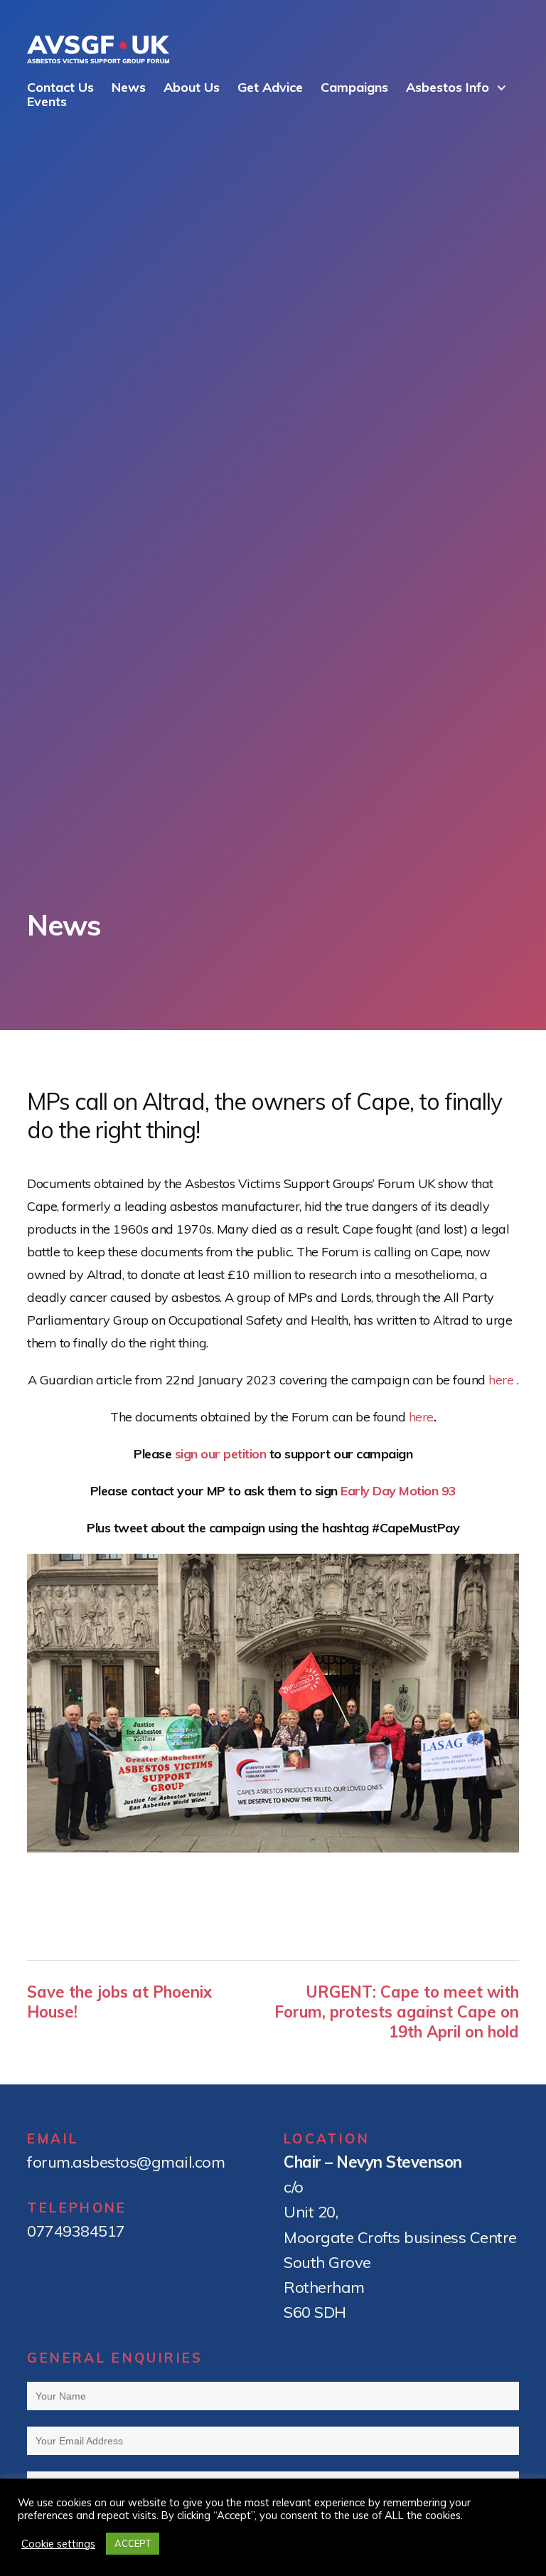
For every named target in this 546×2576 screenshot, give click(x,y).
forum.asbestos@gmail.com (126, 2162)
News (129, 87)
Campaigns (354, 87)
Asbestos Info (448, 87)
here (501, 1380)
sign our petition (221, 1454)
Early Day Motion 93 (398, 1491)
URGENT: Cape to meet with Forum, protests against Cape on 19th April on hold (397, 2012)
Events (47, 101)
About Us (192, 87)
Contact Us (60, 87)
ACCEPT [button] (133, 2543)
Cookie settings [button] (58, 2544)
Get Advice (270, 87)
